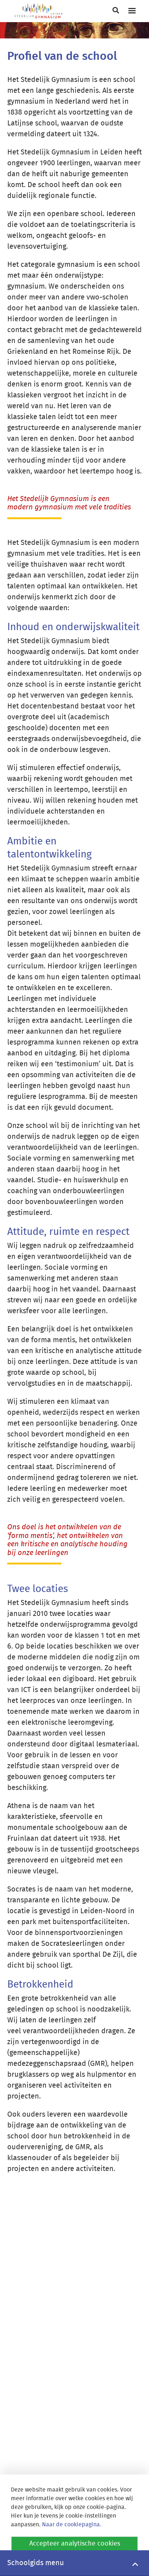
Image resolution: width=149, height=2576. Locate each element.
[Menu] (132, 11)
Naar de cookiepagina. (72, 2525)
